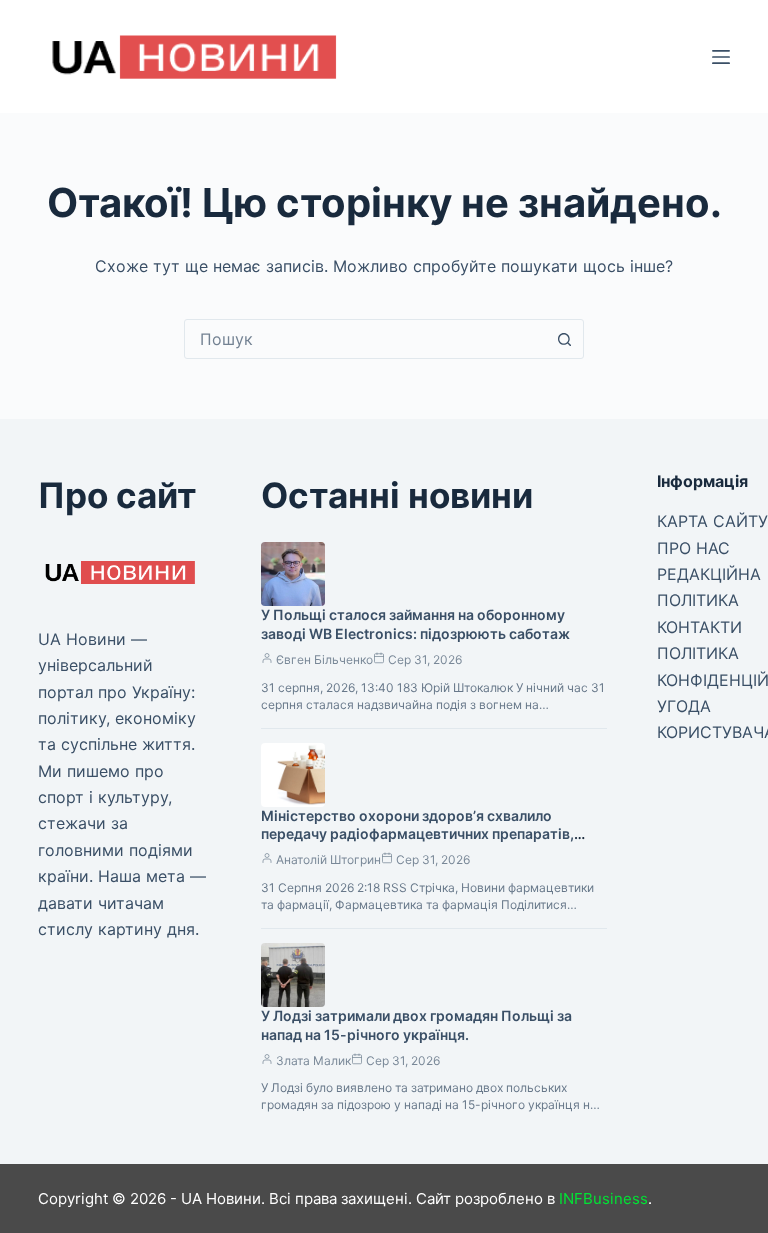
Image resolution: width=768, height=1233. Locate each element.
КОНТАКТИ (699, 627)
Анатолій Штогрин (328, 859)
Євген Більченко (324, 659)
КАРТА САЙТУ (712, 521)
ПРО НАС (693, 548)
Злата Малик (313, 1060)
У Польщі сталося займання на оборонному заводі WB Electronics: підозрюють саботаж (415, 624)
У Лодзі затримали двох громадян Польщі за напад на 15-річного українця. (416, 1025)
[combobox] (365, 339)
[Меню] (721, 57)
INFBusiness (603, 1198)
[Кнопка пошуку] (564, 339)
